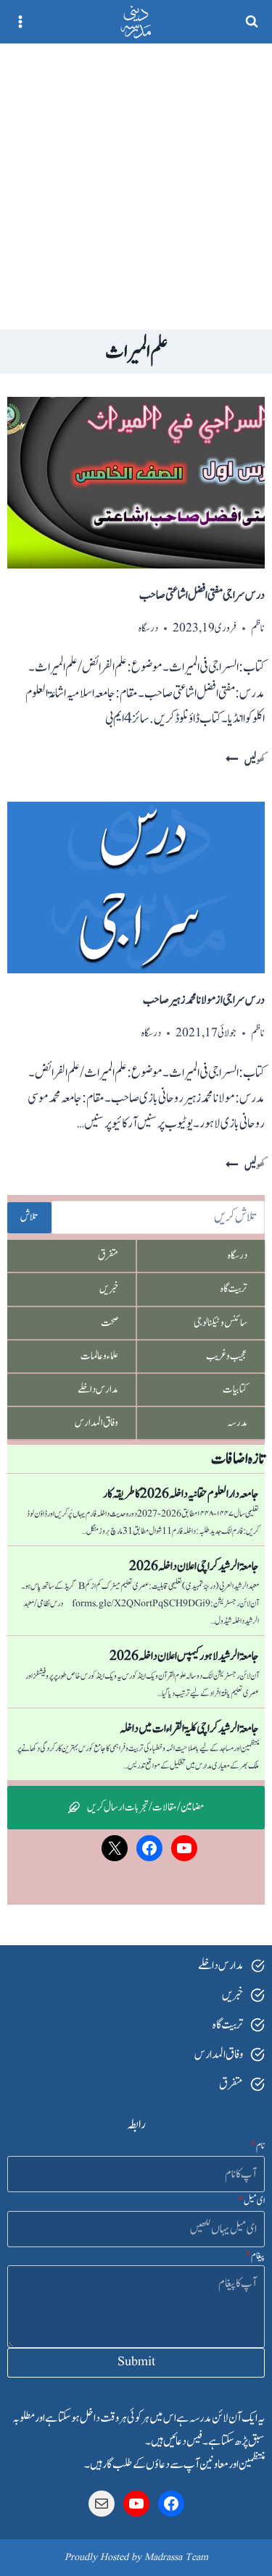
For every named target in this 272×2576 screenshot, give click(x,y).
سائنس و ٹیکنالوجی (221, 1323)
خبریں (109, 1289)
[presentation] (136, 483)
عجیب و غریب (227, 1356)
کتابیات (235, 1389)
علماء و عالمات (99, 1356)
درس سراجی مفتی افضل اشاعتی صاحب (202, 595)
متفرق (108, 1255)
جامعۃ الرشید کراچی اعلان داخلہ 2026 (194, 1566)
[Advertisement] (136, 186)
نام (257, 2146)
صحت (110, 1323)
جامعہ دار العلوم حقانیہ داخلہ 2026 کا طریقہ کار (181, 1494)
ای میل (251, 2201)
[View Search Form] (252, 22)
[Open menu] (21, 21)
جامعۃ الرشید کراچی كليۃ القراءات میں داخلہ (189, 1729)
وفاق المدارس (96, 1423)
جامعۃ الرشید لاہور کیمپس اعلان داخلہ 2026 (184, 1656)
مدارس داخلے (98, 1389)
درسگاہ (148, 628)
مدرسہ (237, 1423)
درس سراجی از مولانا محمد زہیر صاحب (204, 1000)
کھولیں (245, 761)
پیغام (255, 2256)
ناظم (258, 628)
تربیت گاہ (234, 1289)
